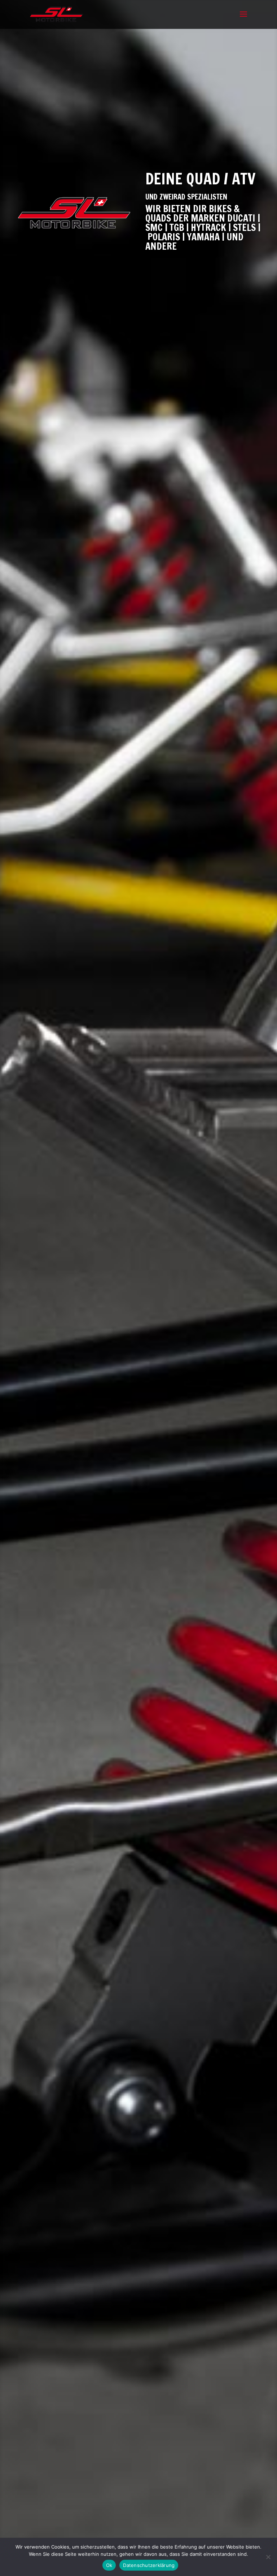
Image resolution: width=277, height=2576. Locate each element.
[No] (268, 2557)
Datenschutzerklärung (149, 2565)
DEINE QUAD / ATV (200, 179)
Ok (109, 2565)
